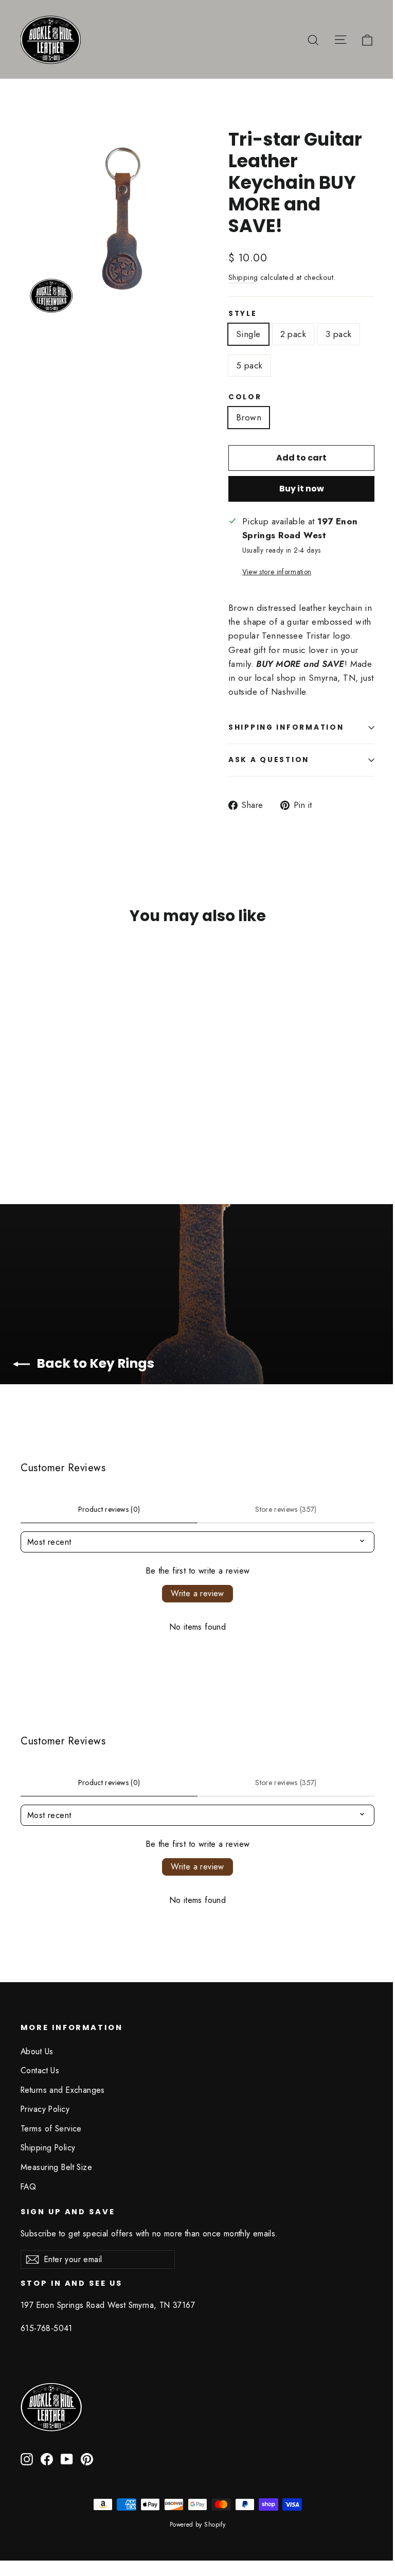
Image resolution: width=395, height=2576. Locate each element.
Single (248, 334)
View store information (277, 572)
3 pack (339, 334)
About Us (37, 2051)
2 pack (293, 334)
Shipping (243, 277)
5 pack (249, 365)
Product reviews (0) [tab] (109, 1509)
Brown (249, 417)
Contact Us (40, 2070)
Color (245, 397)
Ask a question (269, 760)
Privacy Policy (45, 2109)
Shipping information (286, 727)
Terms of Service (51, 2129)
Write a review (197, 1593)
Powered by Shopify (198, 2525)
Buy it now (302, 489)
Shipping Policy (48, 2148)
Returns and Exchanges (63, 2090)
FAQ (28, 2187)
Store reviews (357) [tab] (286, 1509)
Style (243, 314)
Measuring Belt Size (56, 2167)
